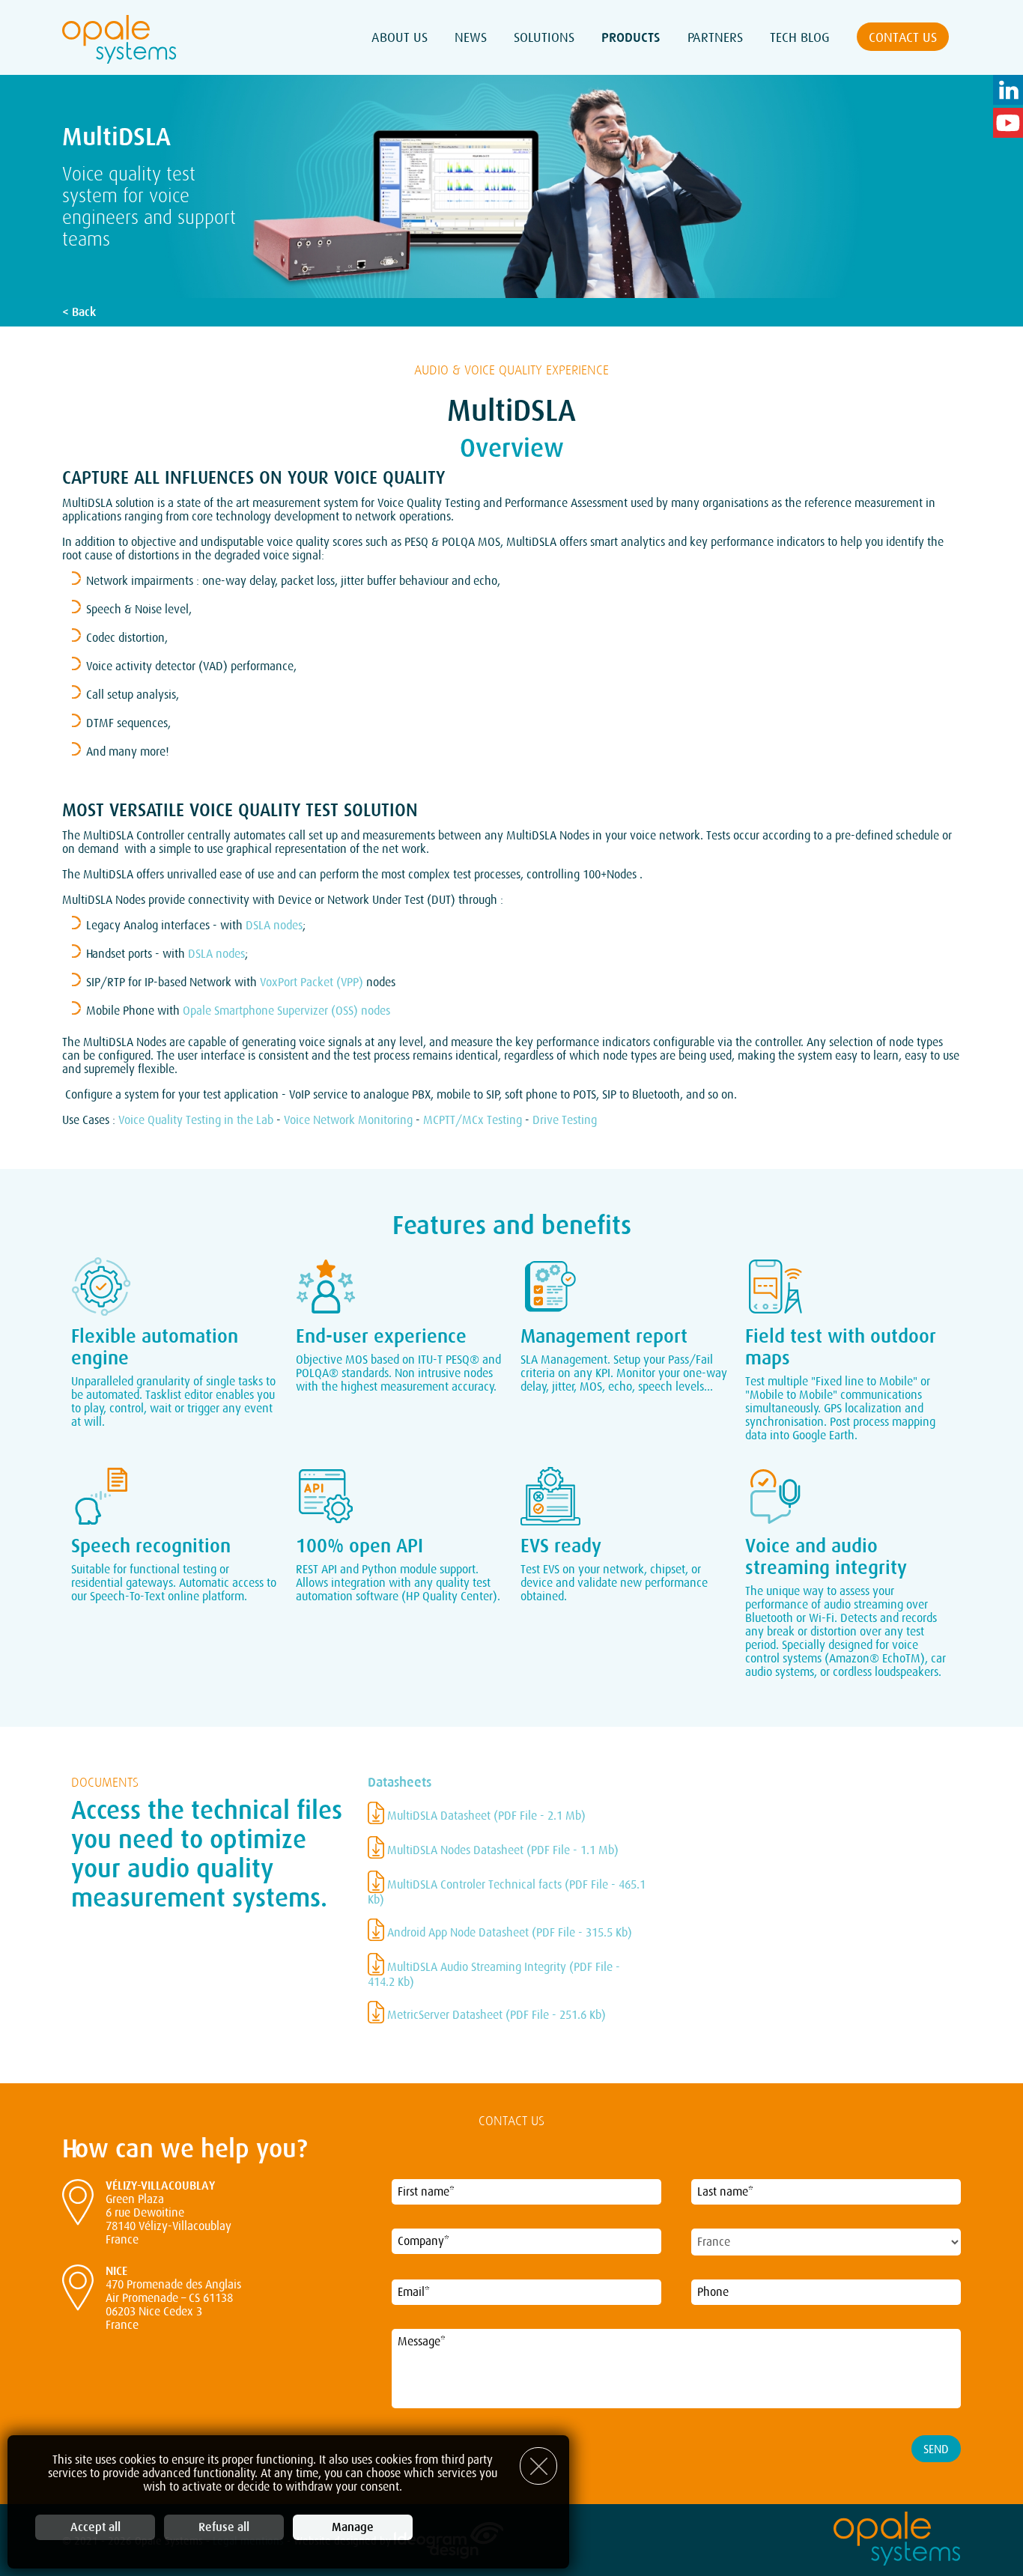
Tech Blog (800, 37)
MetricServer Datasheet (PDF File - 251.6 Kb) (495, 2015)
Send (936, 2449)
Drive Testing (565, 1120)
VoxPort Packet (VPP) (312, 982)
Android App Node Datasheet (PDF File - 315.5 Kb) (508, 1933)
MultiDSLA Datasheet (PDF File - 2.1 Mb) (485, 1816)
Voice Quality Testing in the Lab (196, 1120)
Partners (715, 37)
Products (631, 37)
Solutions (544, 37)
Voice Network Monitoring (348, 1120)
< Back (79, 312)
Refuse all (224, 2527)
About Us (400, 37)
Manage (353, 2527)
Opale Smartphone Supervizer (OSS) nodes (286, 1011)
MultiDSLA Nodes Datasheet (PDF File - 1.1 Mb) (501, 1850)
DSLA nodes (274, 926)
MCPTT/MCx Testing (473, 1120)
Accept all (95, 2527)
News (471, 37)
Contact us (903, 37)
